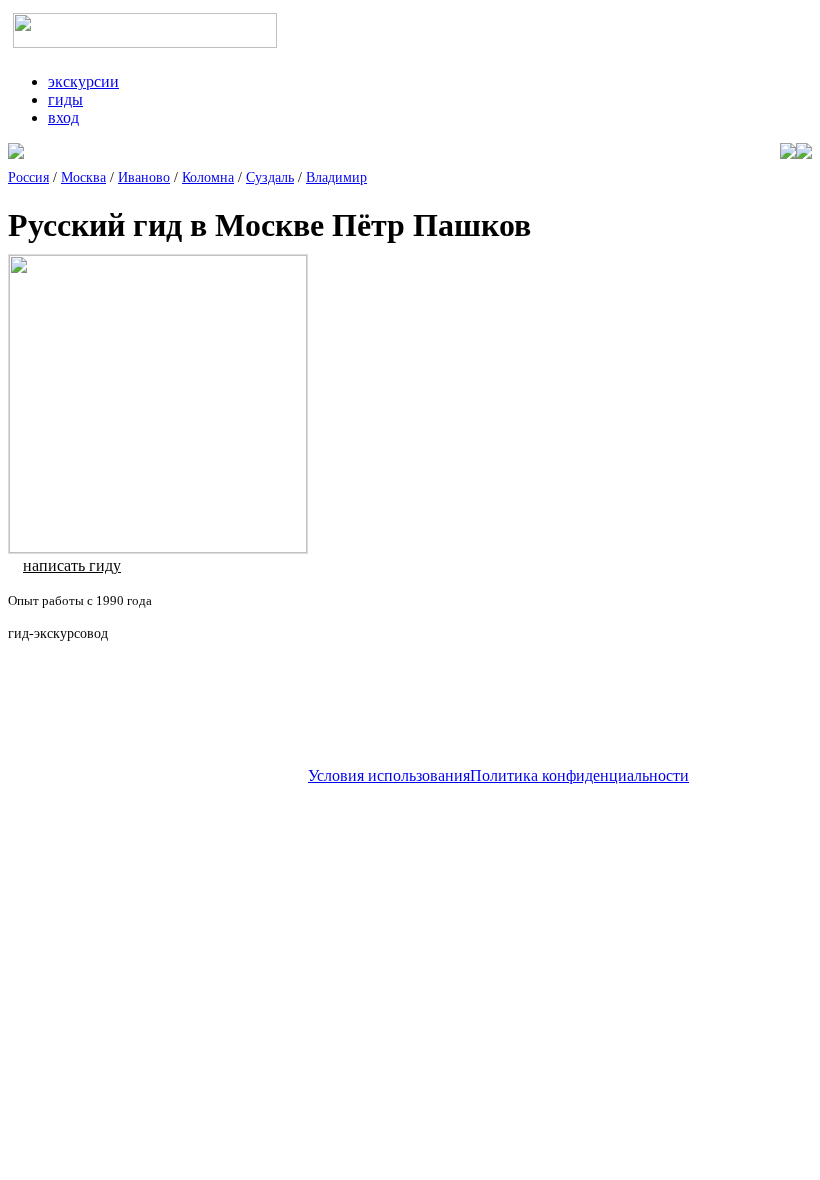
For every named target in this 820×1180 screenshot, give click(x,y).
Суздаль (270, 177)
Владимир (336, 177)
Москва (83, 177)
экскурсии (83, 81)
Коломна (208, 177)
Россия (28, 177)
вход (63, 117)
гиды (65, 99)
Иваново (144, 177)
